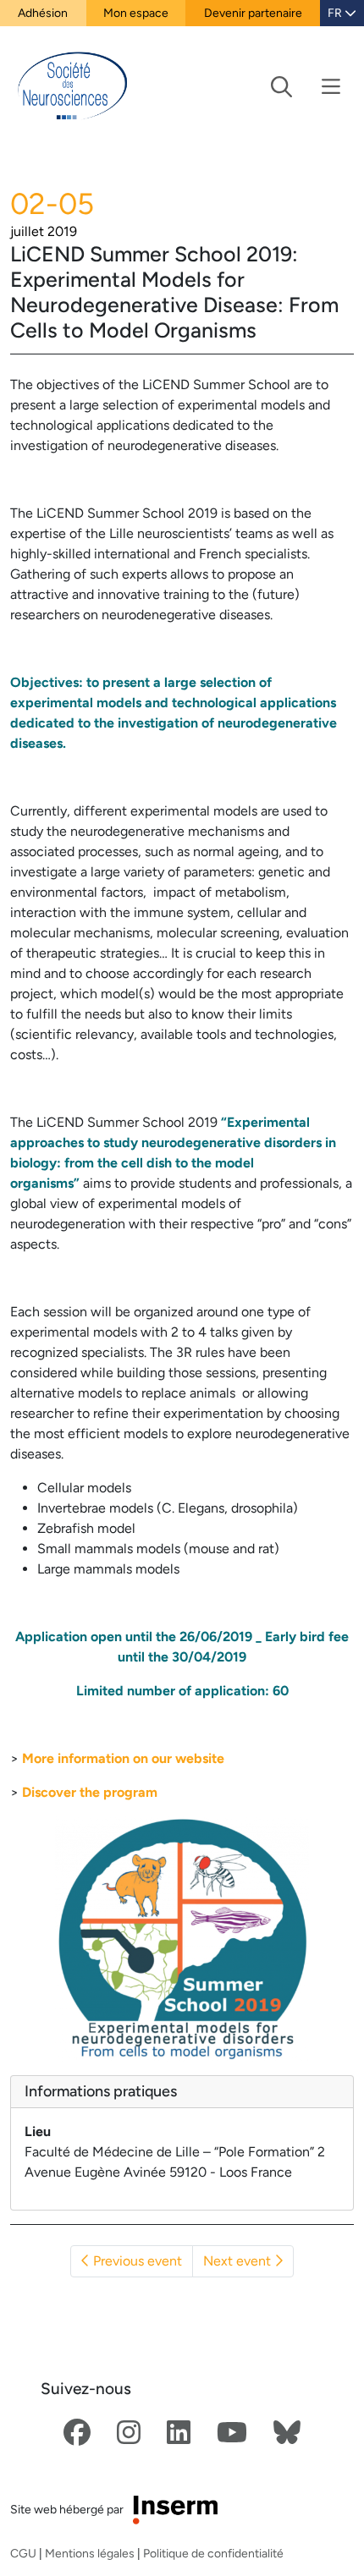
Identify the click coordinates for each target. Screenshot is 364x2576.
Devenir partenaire (253, 13)
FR (336, 13)
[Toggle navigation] (306, 87)
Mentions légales (90, 2553)
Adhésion (43, 13)
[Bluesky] (287, 2433)
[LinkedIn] (179, 2433)
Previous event (136, 2261)
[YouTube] (232, 2433)
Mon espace (136, 13)
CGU (23, 2553)
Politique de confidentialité (213, 2553)
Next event (239, 2261)
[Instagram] (129, 2433)
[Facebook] (77, 2433)
